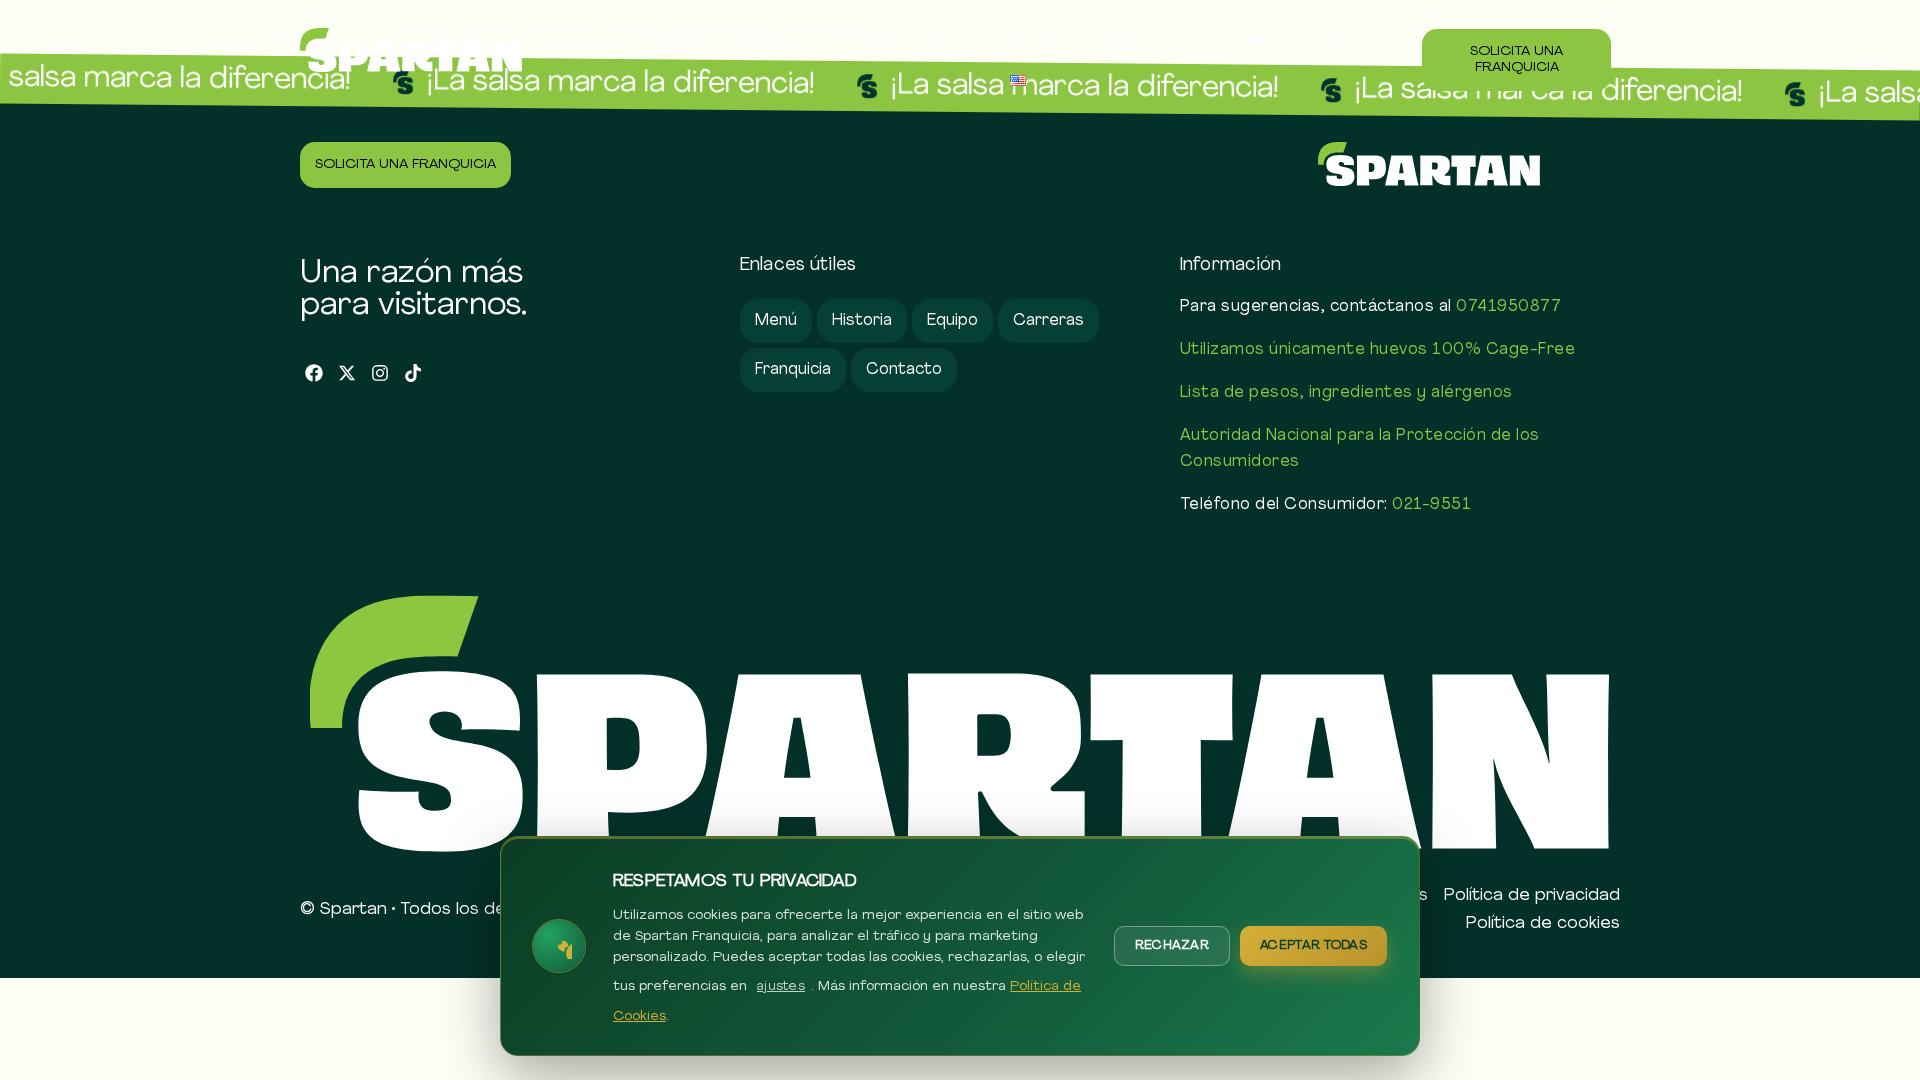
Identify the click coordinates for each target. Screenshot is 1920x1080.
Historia (1028, 41)
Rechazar (1172, 945)
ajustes (781, 986)
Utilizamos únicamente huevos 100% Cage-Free (1378, 350)
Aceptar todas (1313, 945)
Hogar (678, 41)
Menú (763, 41)
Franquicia (1227, 41)
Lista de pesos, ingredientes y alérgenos (1346, 393)
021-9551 (1431, 505)
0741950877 (1508, 307)
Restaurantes (904, 41)
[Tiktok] (412, 373)
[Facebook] (314, 373)
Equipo (1123, 41)
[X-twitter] (347, 373)
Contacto (1343, 41)
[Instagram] (380, 373)
